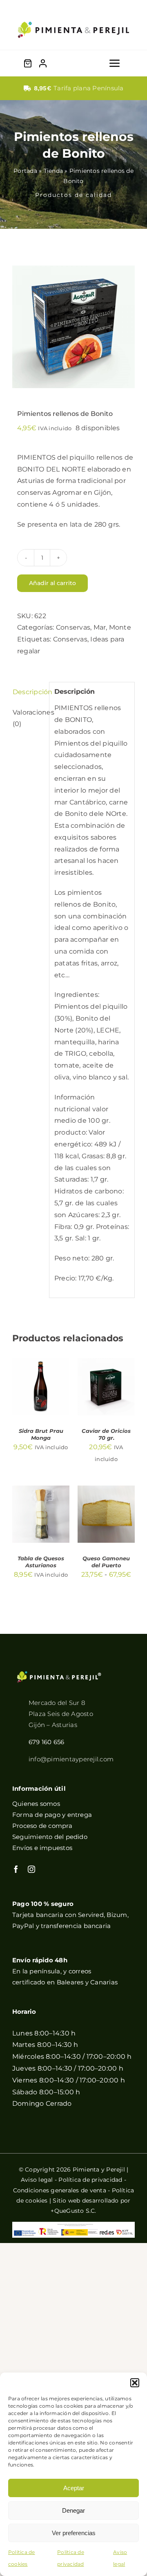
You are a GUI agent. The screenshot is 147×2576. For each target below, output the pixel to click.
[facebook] (16, 1869)
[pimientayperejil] (73, 15)
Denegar (73, 2510)
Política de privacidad (90, 2180)
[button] (135, 2383)
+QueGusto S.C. (73, 2211)
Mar (100, 627)
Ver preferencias (74, 2533)
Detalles (34, 1404)
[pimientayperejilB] (59, 1674)
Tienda (53, 171)
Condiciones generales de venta (60, 2190)
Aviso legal (37, 2180)
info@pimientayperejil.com (71, 1759)
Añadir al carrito (52, 583)
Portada (25, 171)
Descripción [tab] (28, 692)
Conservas (73, 627)
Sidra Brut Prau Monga (41, 1434)
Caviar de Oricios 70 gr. (106, 1434)
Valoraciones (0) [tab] (28, 718)
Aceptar (74, 2488)
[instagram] (31, 1869)
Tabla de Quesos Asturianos (41, 1562)
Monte (120, 627)
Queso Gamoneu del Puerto (106, 1562)
